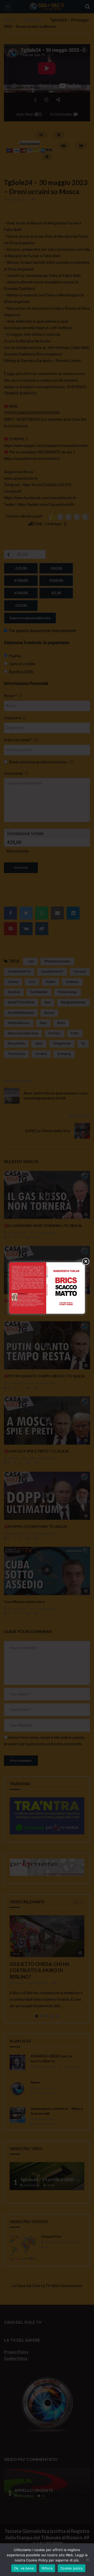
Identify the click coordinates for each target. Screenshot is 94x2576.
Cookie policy (72, 2568)
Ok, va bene (24, 2568)
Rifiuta (47, 2568)
